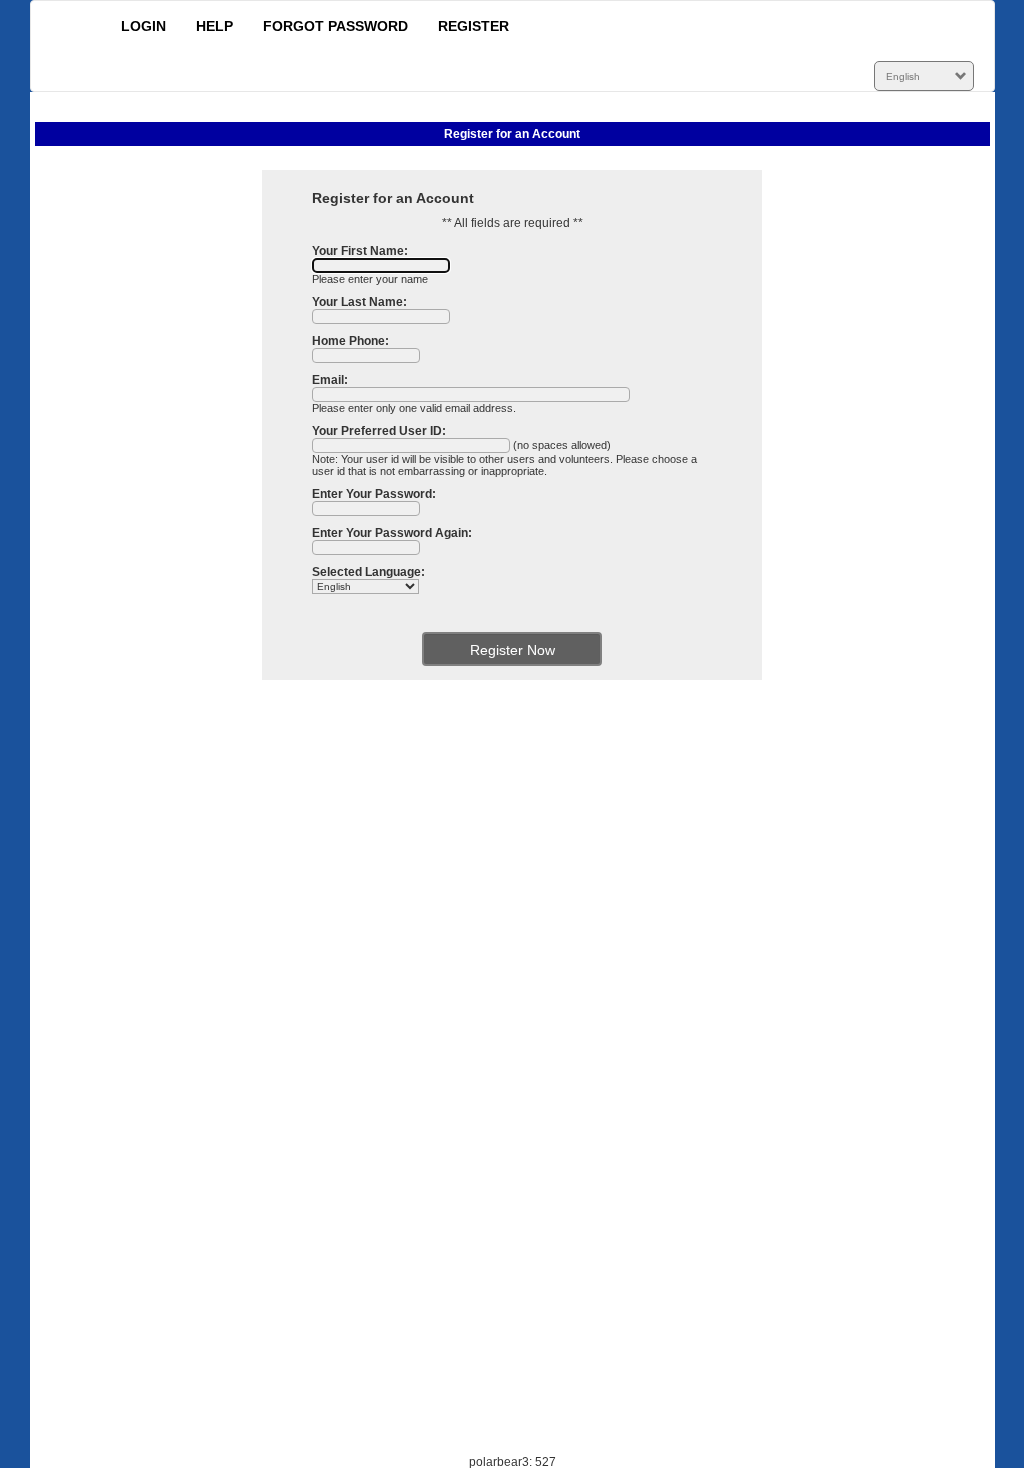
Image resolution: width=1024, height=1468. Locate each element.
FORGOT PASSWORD (335, 26)
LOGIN (143, 26)
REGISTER (473, 26)
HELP (214, 26)
